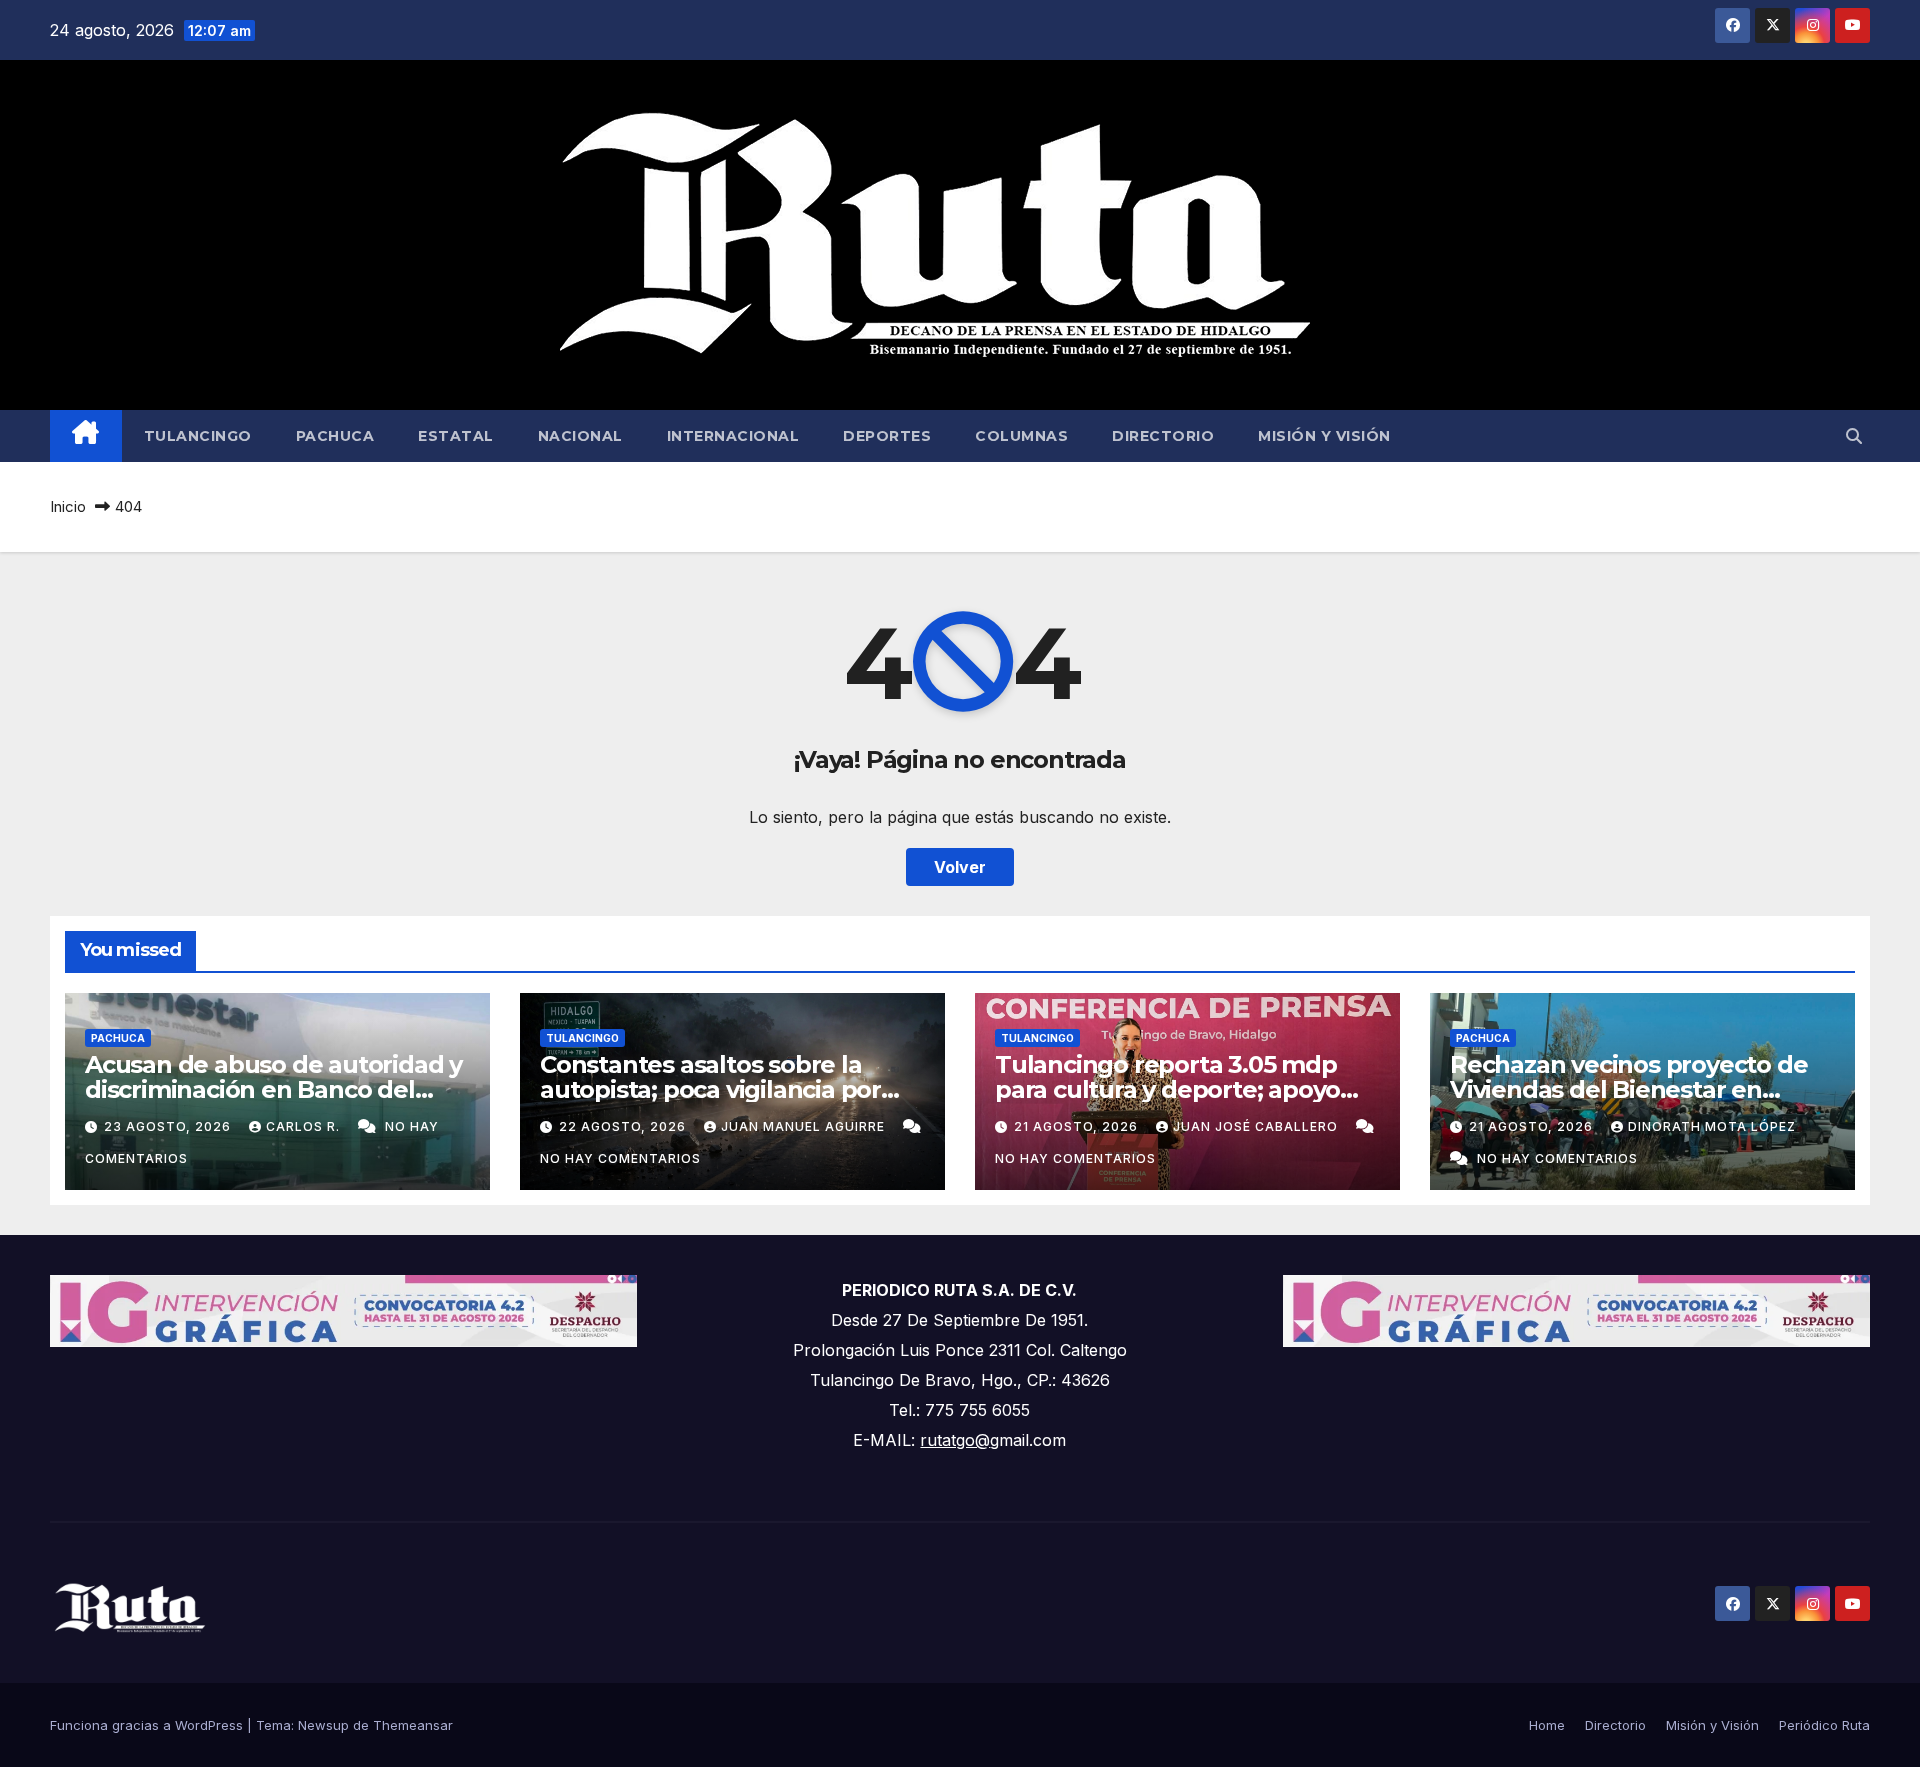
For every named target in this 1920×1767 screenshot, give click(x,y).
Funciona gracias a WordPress (148, 1725)
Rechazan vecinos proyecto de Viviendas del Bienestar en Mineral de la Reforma (1628, 1089)
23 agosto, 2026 (169, 1126)
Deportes (887, 436)
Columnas (1021, 436)
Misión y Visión (1324, 436)
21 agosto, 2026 (1078, 1126)
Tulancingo (198, 436)
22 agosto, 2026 (624, 1126)
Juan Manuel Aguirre (805, 1126)
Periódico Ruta (1824, 1725)
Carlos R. (305, 1126)
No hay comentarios (620, 1158)
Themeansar (413, 1725)
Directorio (1163, 436)
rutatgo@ (955, 1440)
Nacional (580, 436)
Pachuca (335, 436)
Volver (960, 867)
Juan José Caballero (1257, 1126)
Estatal (456, 436)
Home (1547, 1725)
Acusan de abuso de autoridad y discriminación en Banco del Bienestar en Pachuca (273, 1089)
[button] (1854, 436)
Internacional (733, 436)
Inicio (68, 506)
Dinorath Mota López (1712, 1126)
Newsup (323, 1725)
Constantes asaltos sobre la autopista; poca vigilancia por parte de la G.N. (710, 1089)
